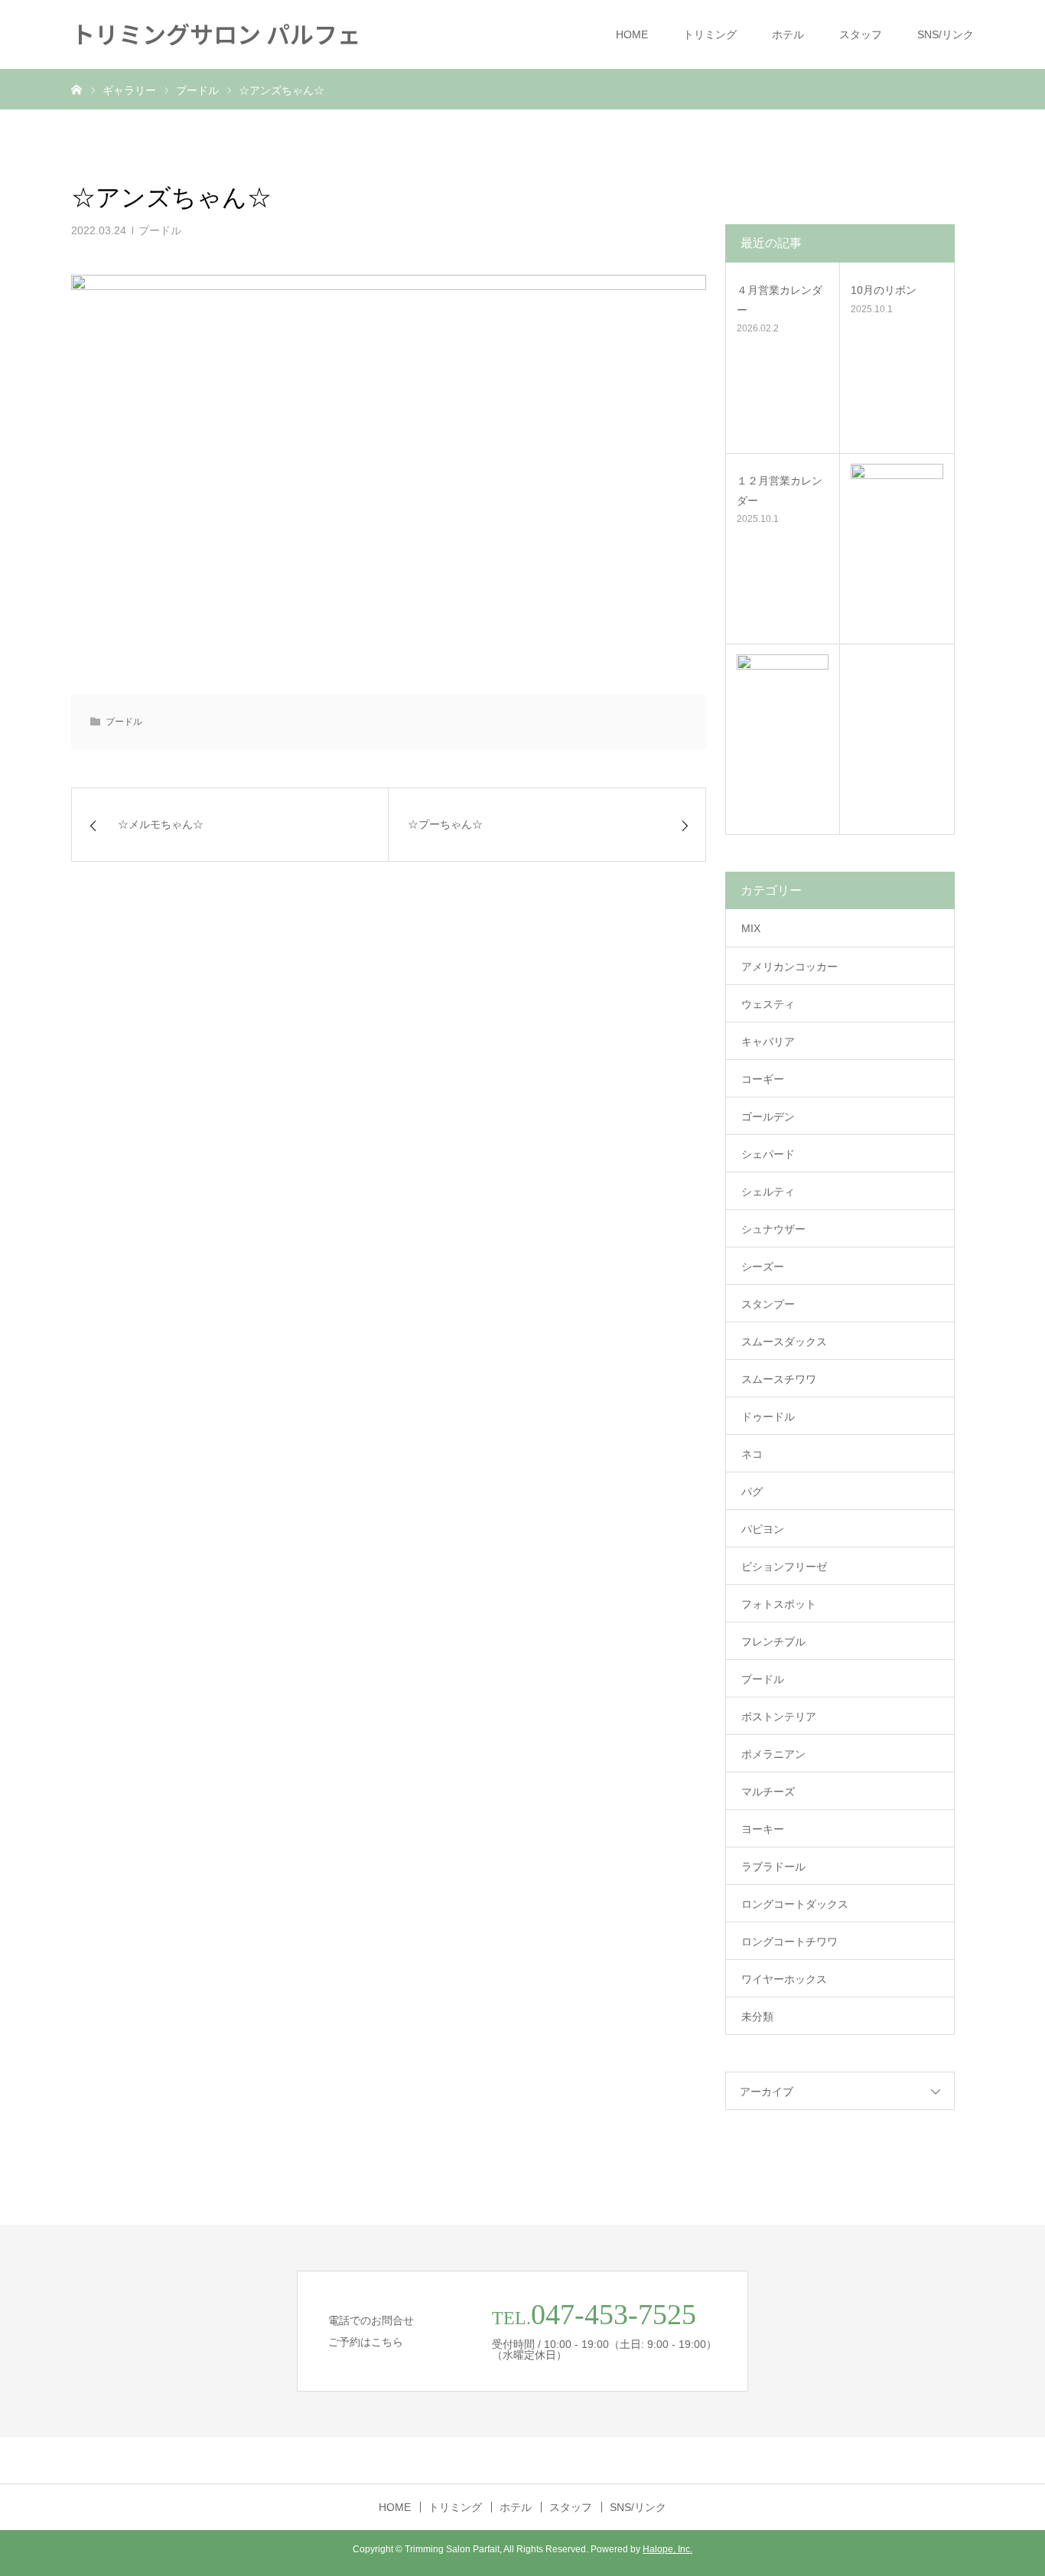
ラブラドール (773, 1867)
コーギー (763, 1079)
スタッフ (861, 34)
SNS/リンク (946, 34)
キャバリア (768, 1042)
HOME (632, 34)
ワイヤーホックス (784, 1979)
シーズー (763, 1267)
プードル (160, 230)
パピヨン (763, 1529)
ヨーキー (763, 1829)
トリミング (710, 34)
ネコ (752, 1454)
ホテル (788, 34)
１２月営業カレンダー (780, 490)
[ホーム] (77, 89)
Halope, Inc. (667, 2549)
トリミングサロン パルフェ (216, 33)
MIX (751, 928)
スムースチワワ (779, 1379)
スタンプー (768, 1304)
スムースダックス (784, 1342)
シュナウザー (773, 1229)
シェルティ (768, 1192)
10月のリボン (884, 290)
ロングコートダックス (795, 1904)
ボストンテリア (779, 1717)
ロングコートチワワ (789, 1942)
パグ (752, 1492)
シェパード (768, 1154)
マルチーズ (768, 1792)
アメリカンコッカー (789, 967)
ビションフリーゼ (784, 1567)
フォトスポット (779, 1604)
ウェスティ (768, 1004)
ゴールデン (768, 1117)
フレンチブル (773, 1642)
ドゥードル (768, 1417)
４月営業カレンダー (780, 300)
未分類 (757, 2017)
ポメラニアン (773, 1754)
